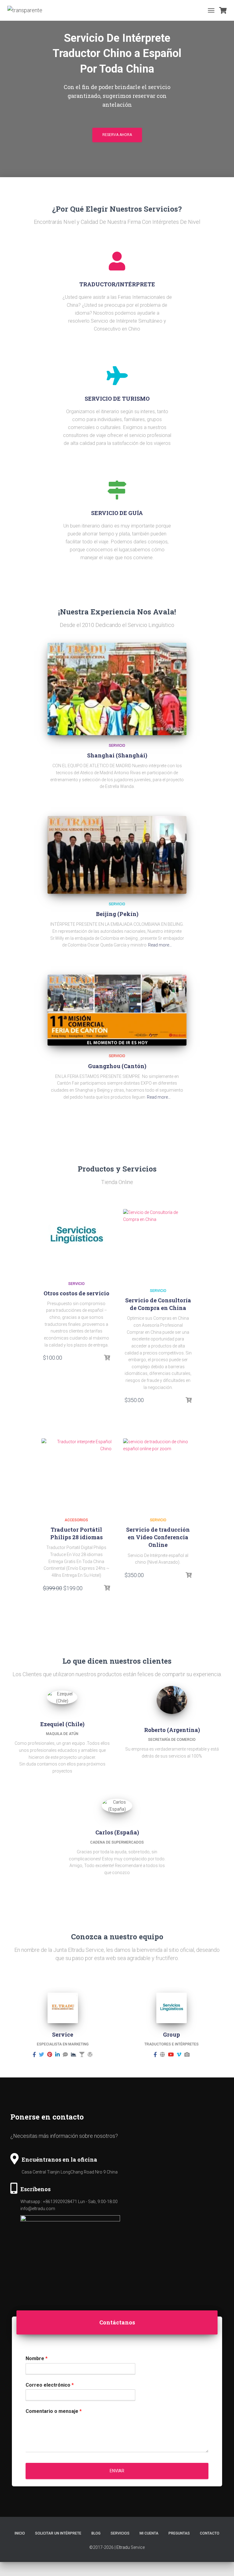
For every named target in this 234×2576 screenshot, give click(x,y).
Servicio (117, 746)
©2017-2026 (101, 2547)
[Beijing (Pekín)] (117, 855)
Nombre (37, 2358)
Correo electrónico (50, 2385)
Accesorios (76, 1520)
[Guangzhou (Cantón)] (117, 1010)
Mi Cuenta (149, 2533)
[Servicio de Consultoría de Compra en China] (158, 1244)
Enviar (117, 2471)
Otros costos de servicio (76, 1293)
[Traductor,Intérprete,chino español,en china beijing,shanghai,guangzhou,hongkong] (27, 10)
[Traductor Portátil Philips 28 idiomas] (76, 1473)
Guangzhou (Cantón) (117, 1066)
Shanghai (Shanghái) (117, 755)
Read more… (160, 945)
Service (138, 2547)
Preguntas (179, 2533)
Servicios (120, 2533)
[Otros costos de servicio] (76, 1236)
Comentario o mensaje (54, 2411)
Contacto (210, 2533)
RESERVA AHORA (117, 135)
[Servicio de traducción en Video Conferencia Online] (158, 1473)
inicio (20, 2533)
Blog (96, 2533)
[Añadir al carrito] (107, 1358)
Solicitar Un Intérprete (58, 2533)
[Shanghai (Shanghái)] (117, 689)
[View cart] (223, 10)
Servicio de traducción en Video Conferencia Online (158, 1537)
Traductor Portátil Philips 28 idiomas (76, 1533)
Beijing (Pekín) (117, 914)
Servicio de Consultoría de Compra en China (158, 1304)
